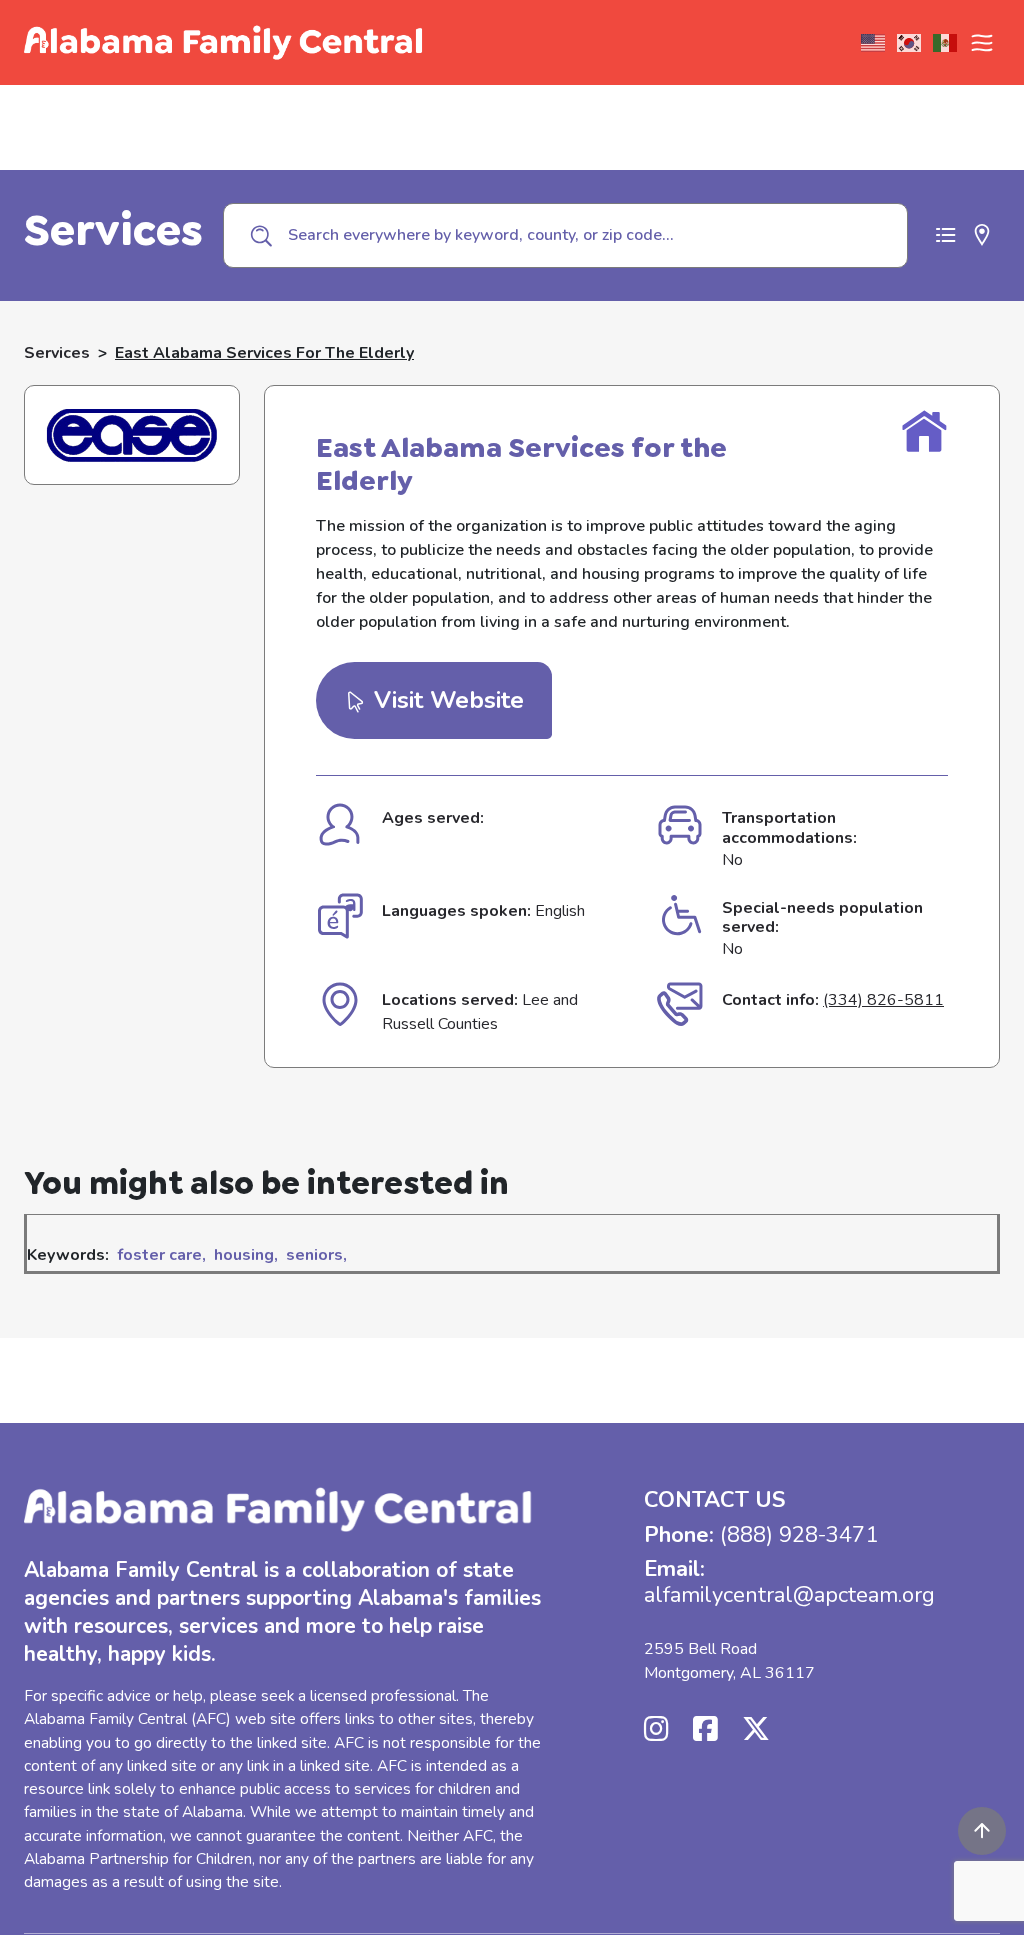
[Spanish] (946, 43)
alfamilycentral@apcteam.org (789, 1595)
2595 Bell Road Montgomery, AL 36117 (729, 1661)
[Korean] (910, 43)
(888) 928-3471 (799, 1535)
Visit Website (445, 700)
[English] (874, 43)
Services (57, 353)
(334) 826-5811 (883, 1000)
